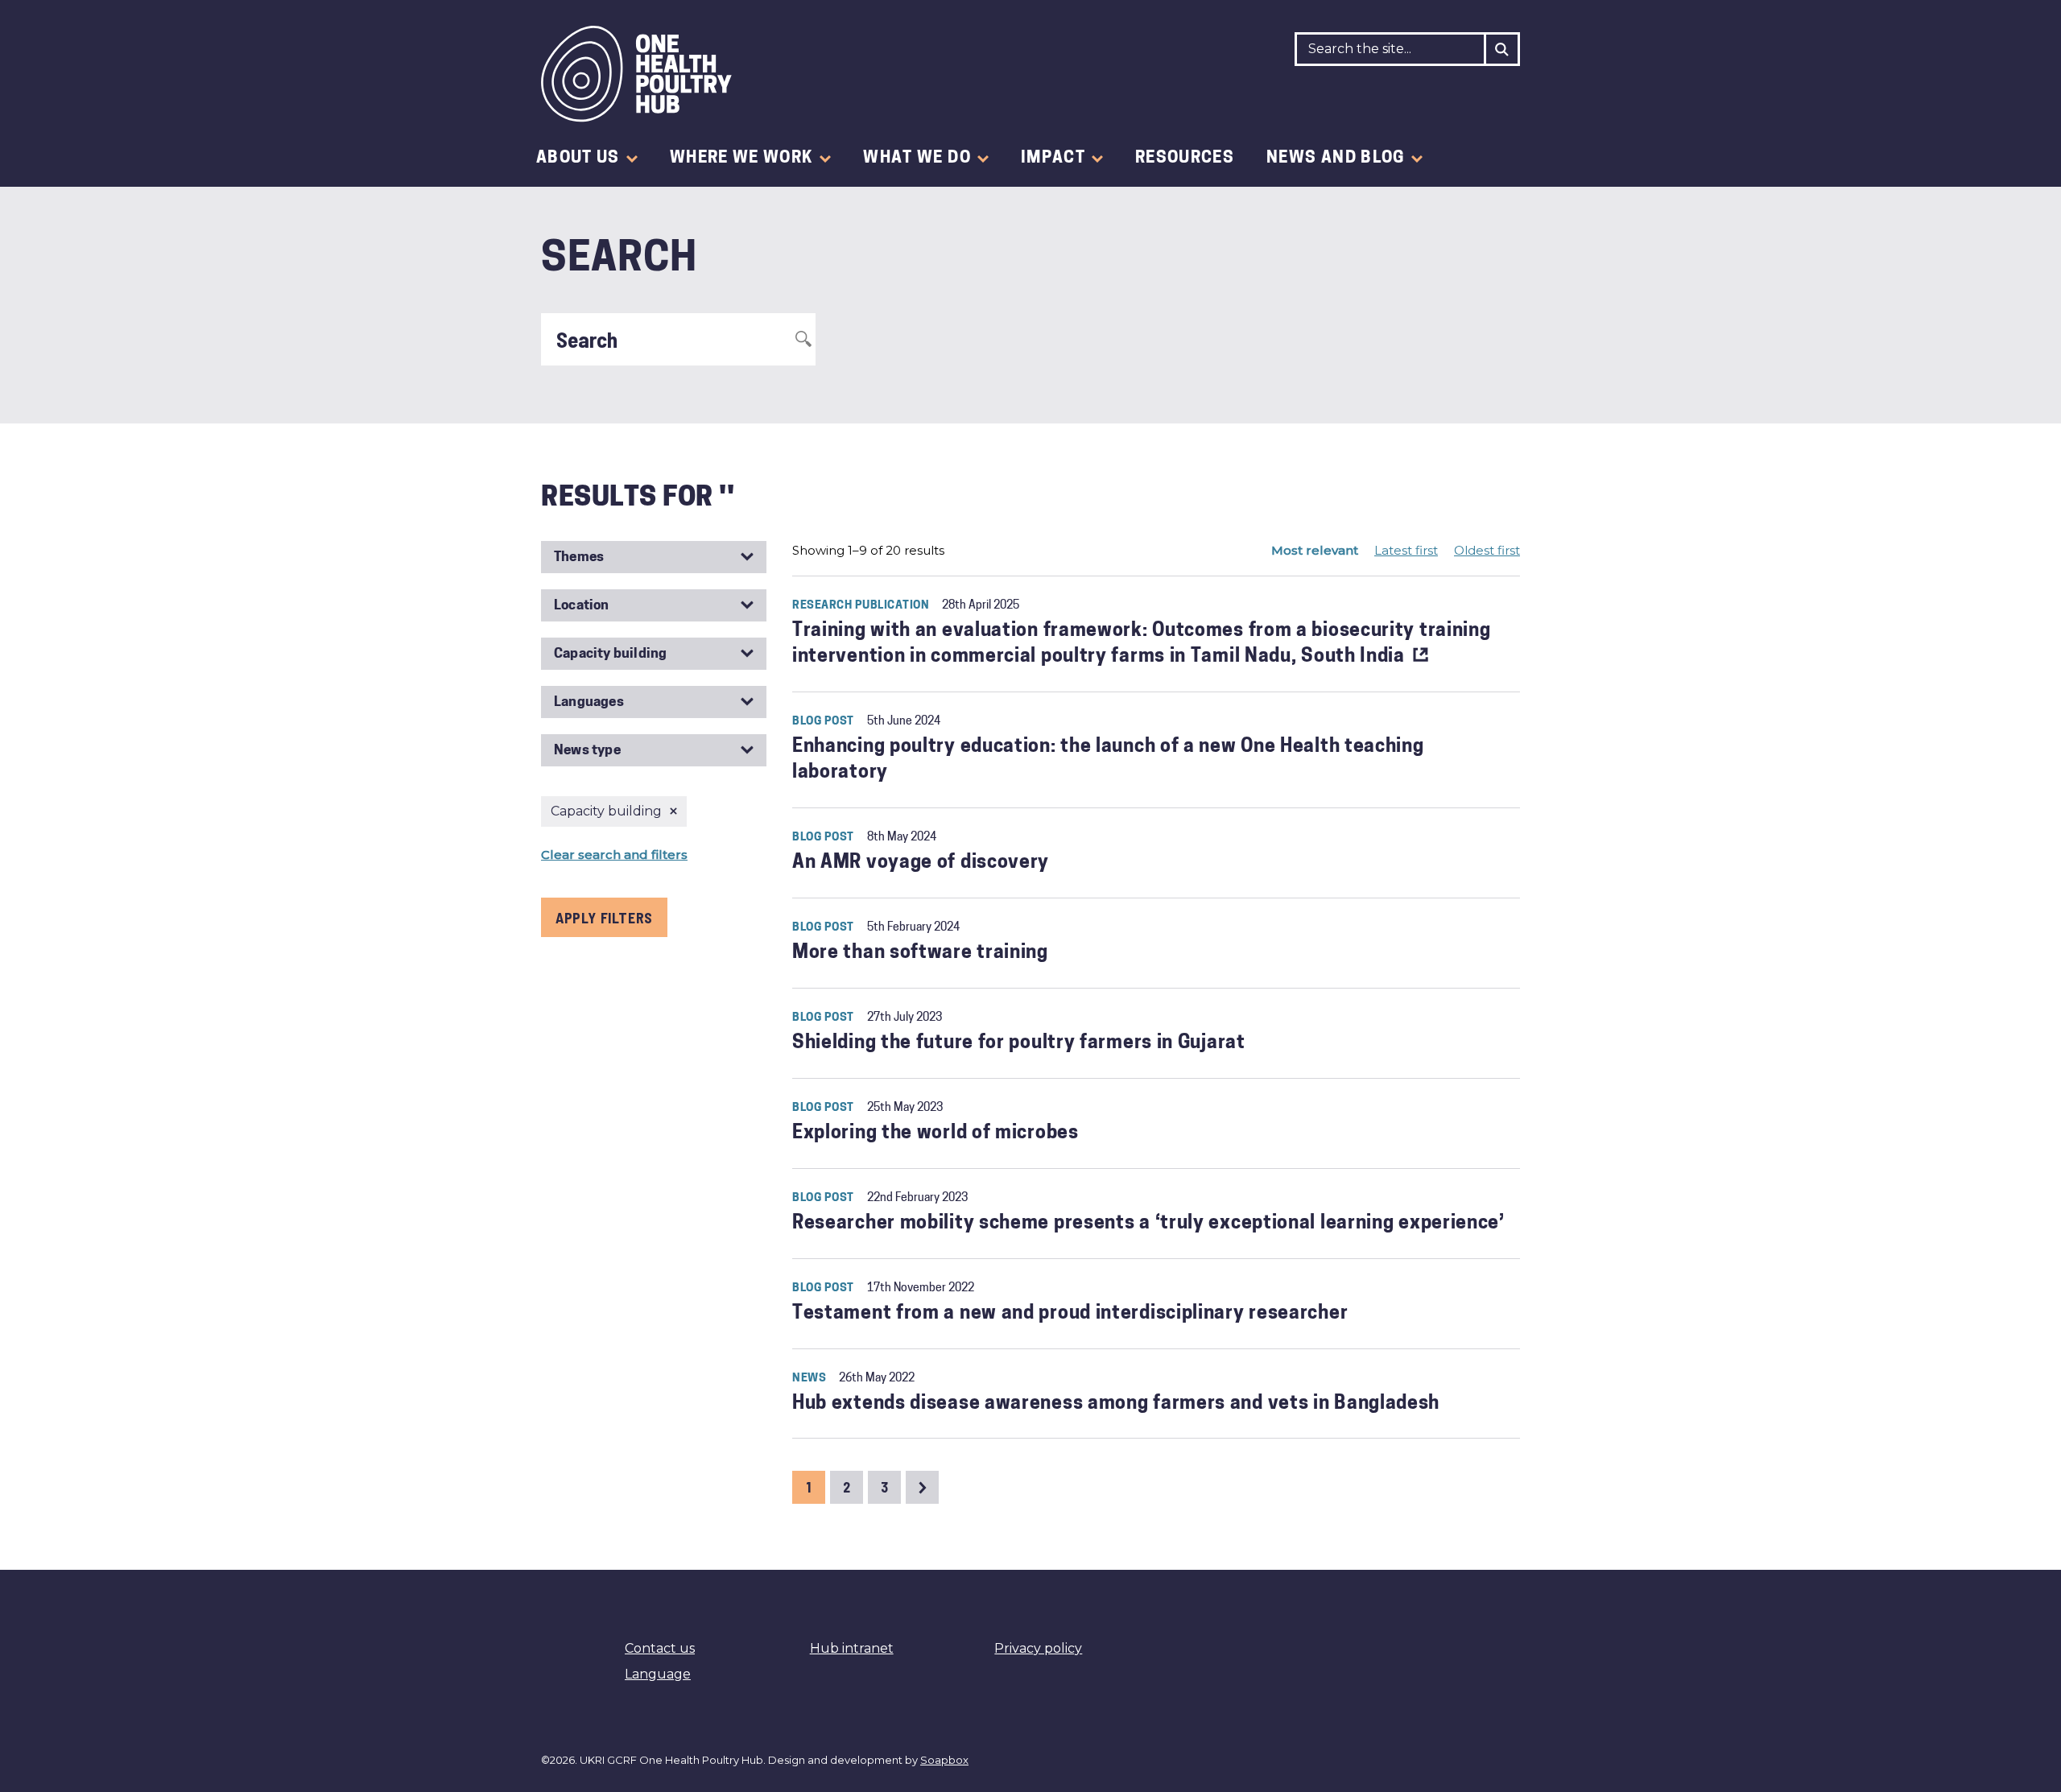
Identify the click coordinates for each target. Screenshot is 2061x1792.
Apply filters (604, 918)
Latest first (1406, 550)
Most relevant (1315, 550)
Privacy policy (1038, 1648)
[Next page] (922, 1487)
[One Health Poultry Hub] (636, 74)
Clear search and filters (614, 855)
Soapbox (944, 1760)
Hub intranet (852, 1648)
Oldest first (1487, 550)
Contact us (660, 1648)
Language (658, 1674)
